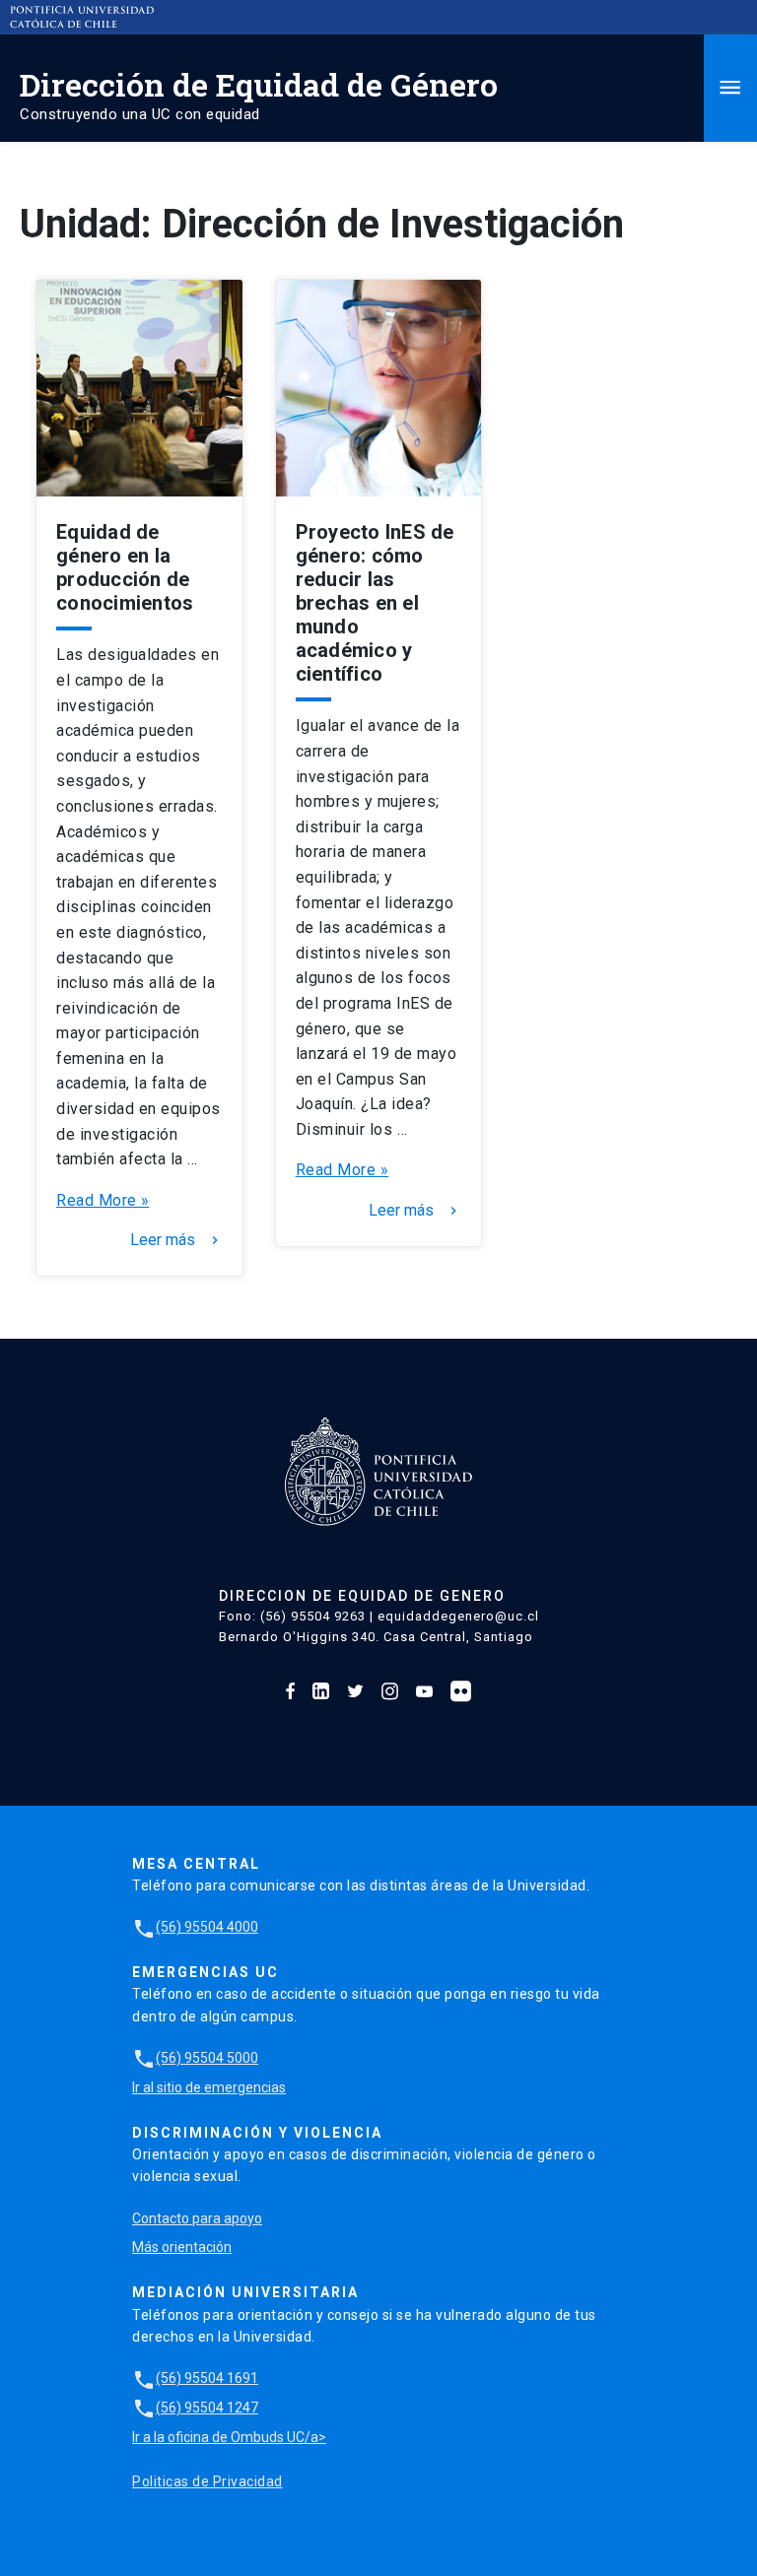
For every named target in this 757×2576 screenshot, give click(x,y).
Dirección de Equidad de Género (259, 84)
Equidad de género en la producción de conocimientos (125, 567)
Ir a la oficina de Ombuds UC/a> (229, 2437)
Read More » (103, 1200)
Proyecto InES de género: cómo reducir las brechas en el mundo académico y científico (375, 603)
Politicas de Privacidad (207, 2481)
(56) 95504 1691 (195, 2378)
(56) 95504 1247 (195, 2408)
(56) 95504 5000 (195, 2058)
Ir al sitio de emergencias (209, 2087)
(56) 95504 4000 (195, 1927)
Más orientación (182, 2247)
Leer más (176, 1240)
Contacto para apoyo (197, 2218)
